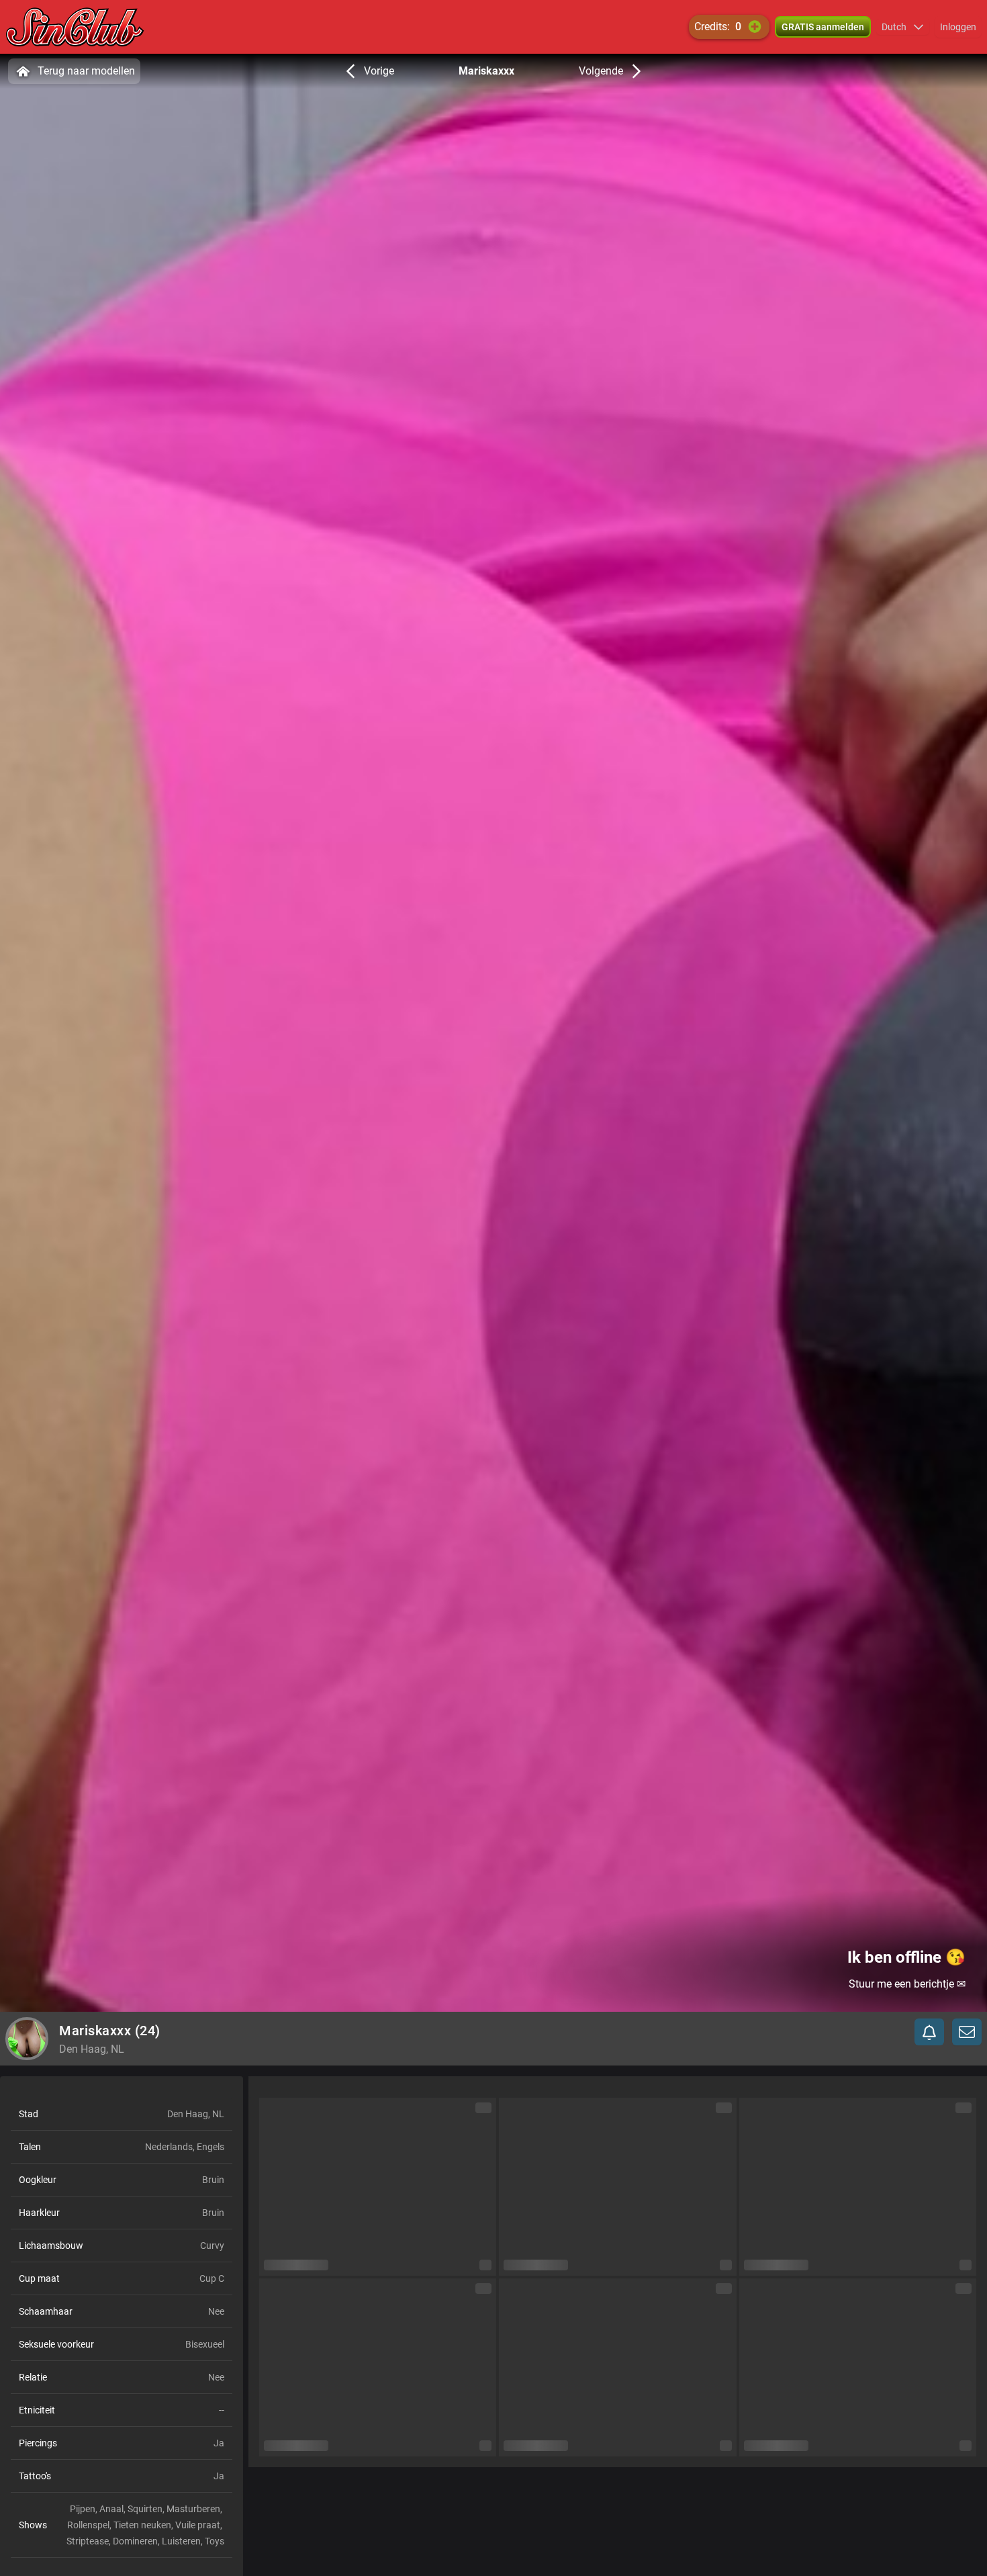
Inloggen (958, 27)
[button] (903, 27)
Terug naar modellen (86, 71)
